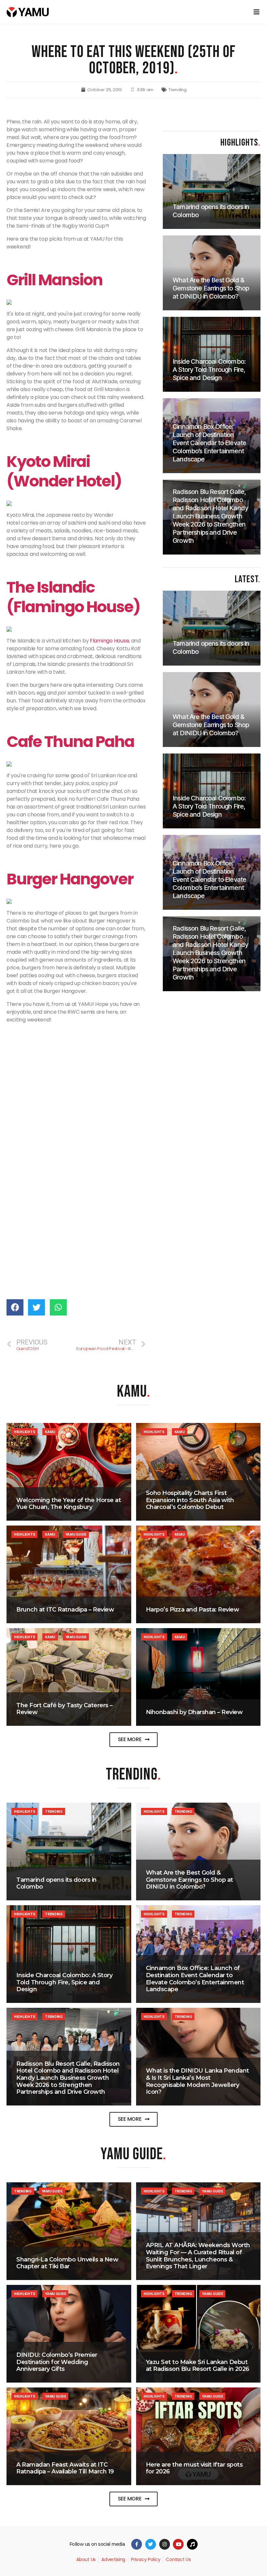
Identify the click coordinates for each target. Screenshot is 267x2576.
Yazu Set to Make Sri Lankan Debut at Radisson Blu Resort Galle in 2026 (198, 2366)
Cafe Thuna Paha (70, 742)
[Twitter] (151, 2544)
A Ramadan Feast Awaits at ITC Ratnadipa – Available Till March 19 (65, 2468)
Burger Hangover (71, 879)
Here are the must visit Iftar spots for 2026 (194, 2468)
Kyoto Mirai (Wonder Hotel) (64, 471)
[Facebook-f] (137, 2544)
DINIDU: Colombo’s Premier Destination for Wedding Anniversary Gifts (57, 2362)
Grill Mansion (55, 280)
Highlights (24, 1432)
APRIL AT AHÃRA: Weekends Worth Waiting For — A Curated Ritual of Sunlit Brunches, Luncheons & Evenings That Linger (198, 2256)
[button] (134, 1740)
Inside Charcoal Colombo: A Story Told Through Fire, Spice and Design (64, 1982)
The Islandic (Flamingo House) (73, 597)
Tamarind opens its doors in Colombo (56, 1883)
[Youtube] (178, 2544)
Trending (177, 90)
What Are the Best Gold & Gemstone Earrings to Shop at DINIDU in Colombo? (190, 1880)
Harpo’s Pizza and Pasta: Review (193, 1610)
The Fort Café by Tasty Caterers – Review (64, 1709)
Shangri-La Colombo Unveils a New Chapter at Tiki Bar (67, 2263)
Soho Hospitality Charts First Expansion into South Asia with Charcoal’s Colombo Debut (190, 1500)
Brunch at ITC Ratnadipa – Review (65, 1610)
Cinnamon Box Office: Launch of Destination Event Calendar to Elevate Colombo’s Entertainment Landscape (195, 1979)
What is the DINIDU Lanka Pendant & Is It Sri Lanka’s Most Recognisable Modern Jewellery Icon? (197, 2081)
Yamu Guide (76, 1534)
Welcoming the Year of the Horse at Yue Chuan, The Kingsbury (69, 1504)
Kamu (50, 1432)
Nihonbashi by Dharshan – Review (194, 1712)
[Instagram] (165, 2544)
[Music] (192, 2544)
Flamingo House (109, 641)
